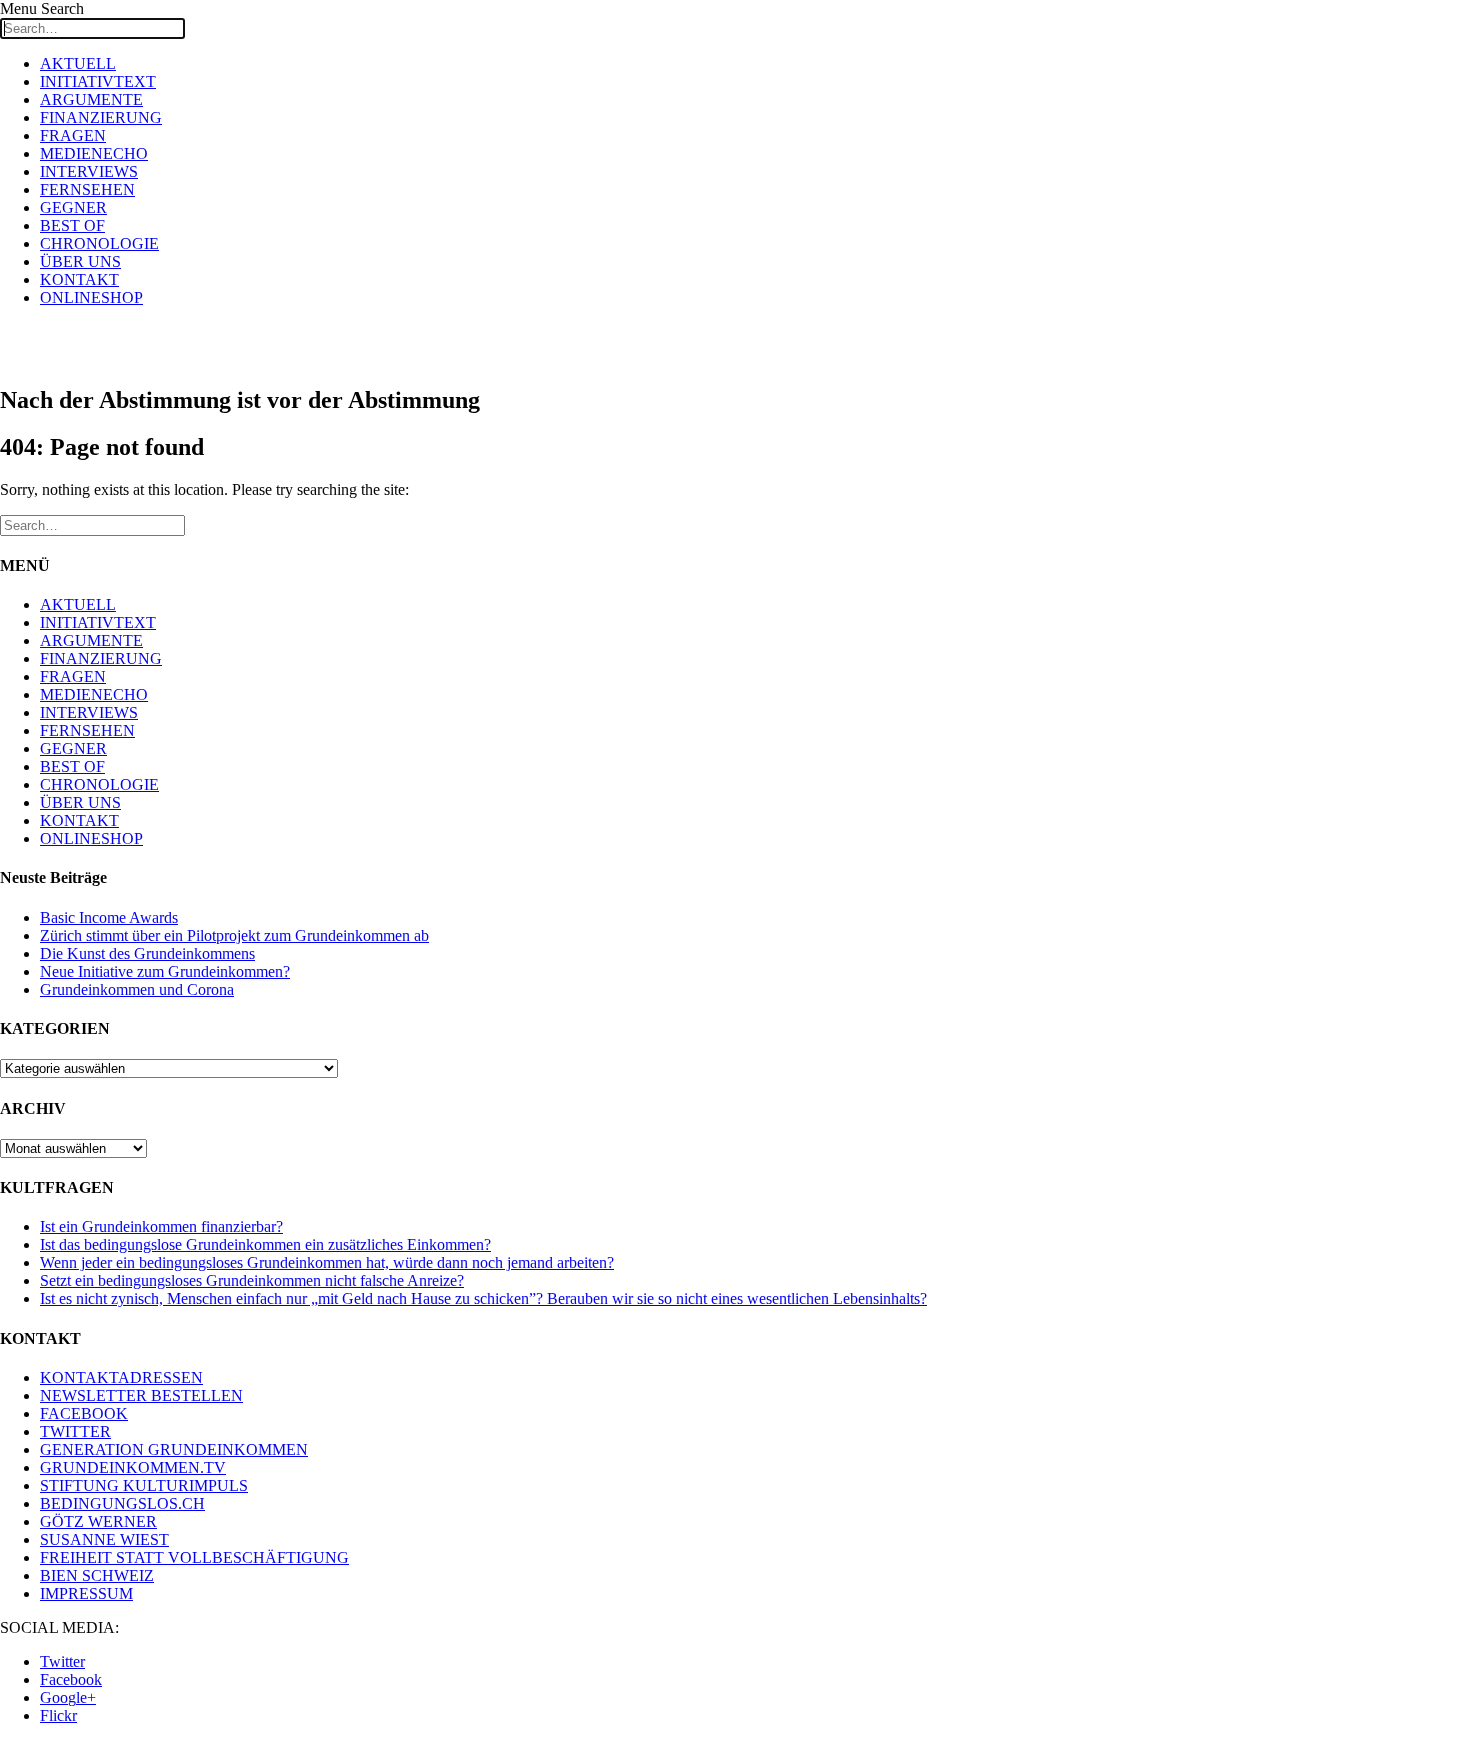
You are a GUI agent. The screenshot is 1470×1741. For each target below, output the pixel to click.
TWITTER (75, 1431)
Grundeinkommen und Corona (137, 989)
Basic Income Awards (109, 917)
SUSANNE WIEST (104, 1539)
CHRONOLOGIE (99, 243)
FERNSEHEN (87, 189)
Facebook (71, 1679)
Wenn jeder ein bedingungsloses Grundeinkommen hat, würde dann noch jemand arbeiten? (327, 1262)
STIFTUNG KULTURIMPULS (144, 1485)
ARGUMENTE (91, 99)
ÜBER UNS (80, 261)
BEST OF (72, 225)
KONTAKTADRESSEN (121, 1377)
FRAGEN (73, 135)
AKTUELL (78, 63)
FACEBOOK (84, 1413)
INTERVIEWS (89, 171)
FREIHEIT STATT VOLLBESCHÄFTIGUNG (194, 1557)
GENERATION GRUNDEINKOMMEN (174, 1449)
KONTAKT (79, 279)
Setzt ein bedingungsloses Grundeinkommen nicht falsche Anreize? (252, 1280)
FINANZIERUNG (101, 117)
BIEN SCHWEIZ (97, 1575)
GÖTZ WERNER (98, 1521)
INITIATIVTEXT (98, 81)
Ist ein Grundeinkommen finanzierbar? (161, 1226)
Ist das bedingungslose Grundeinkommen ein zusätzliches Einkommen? (265, 1244)
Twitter (62, 1661)
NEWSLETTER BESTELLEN (141, 1395)
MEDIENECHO (94, 153)
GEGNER (73, 207)
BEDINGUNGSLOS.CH (122, 1503)
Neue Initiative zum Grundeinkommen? (165, 971)
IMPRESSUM (86, 1593)
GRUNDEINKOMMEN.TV (133, 1467)
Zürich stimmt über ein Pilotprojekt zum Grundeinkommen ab (234, 935)
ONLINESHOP (91, 297)
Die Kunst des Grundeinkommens (147, 953)
